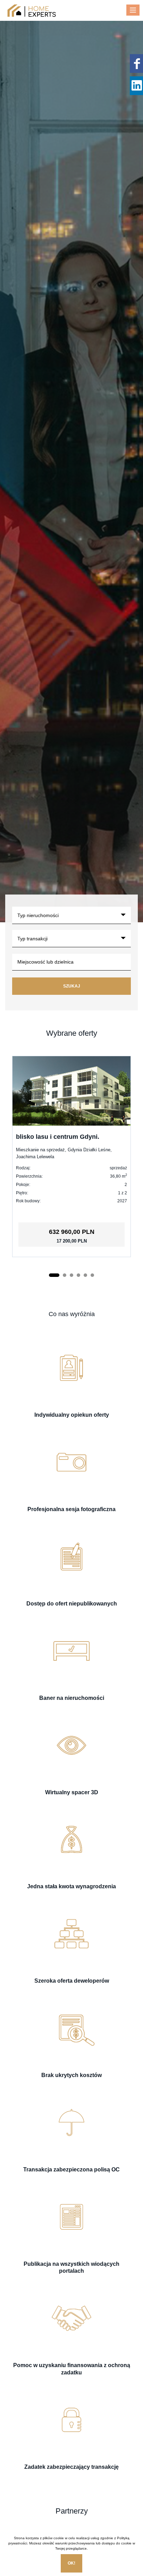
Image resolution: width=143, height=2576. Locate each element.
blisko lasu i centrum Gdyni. (58, 1137)
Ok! (71, 2563)
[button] (54, 1275)
